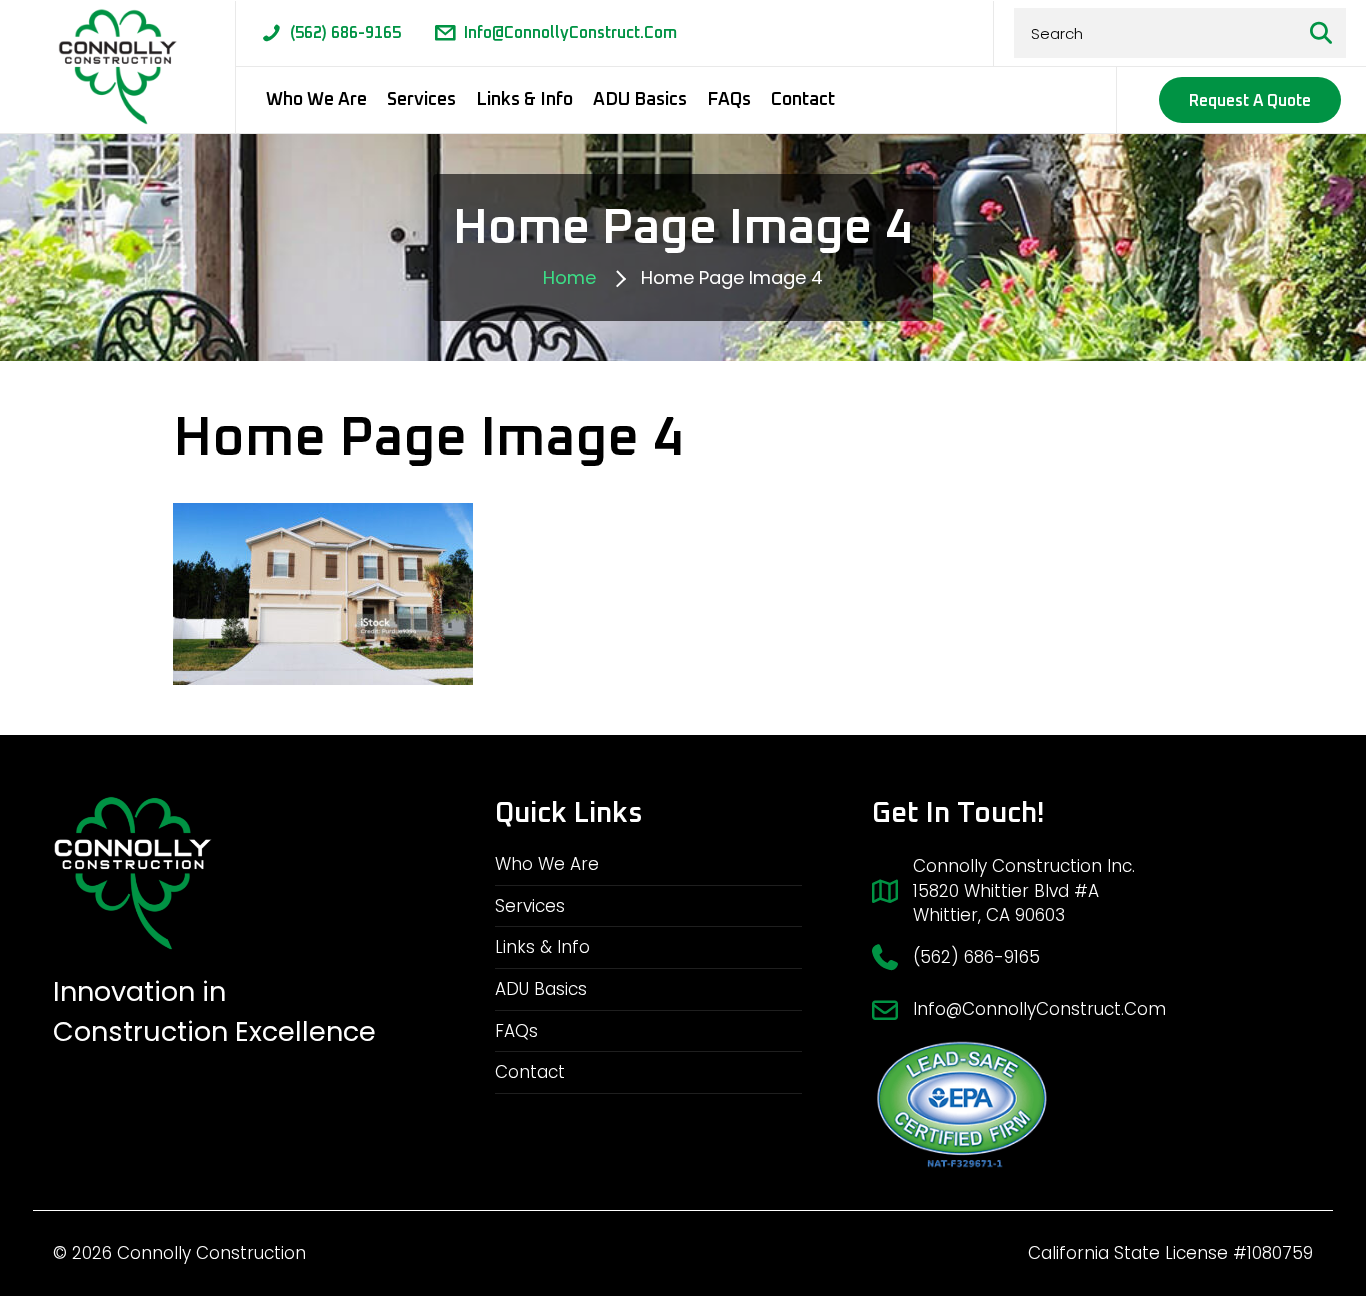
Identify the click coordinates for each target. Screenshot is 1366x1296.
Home (569, 277)
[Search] (1321, 33)
